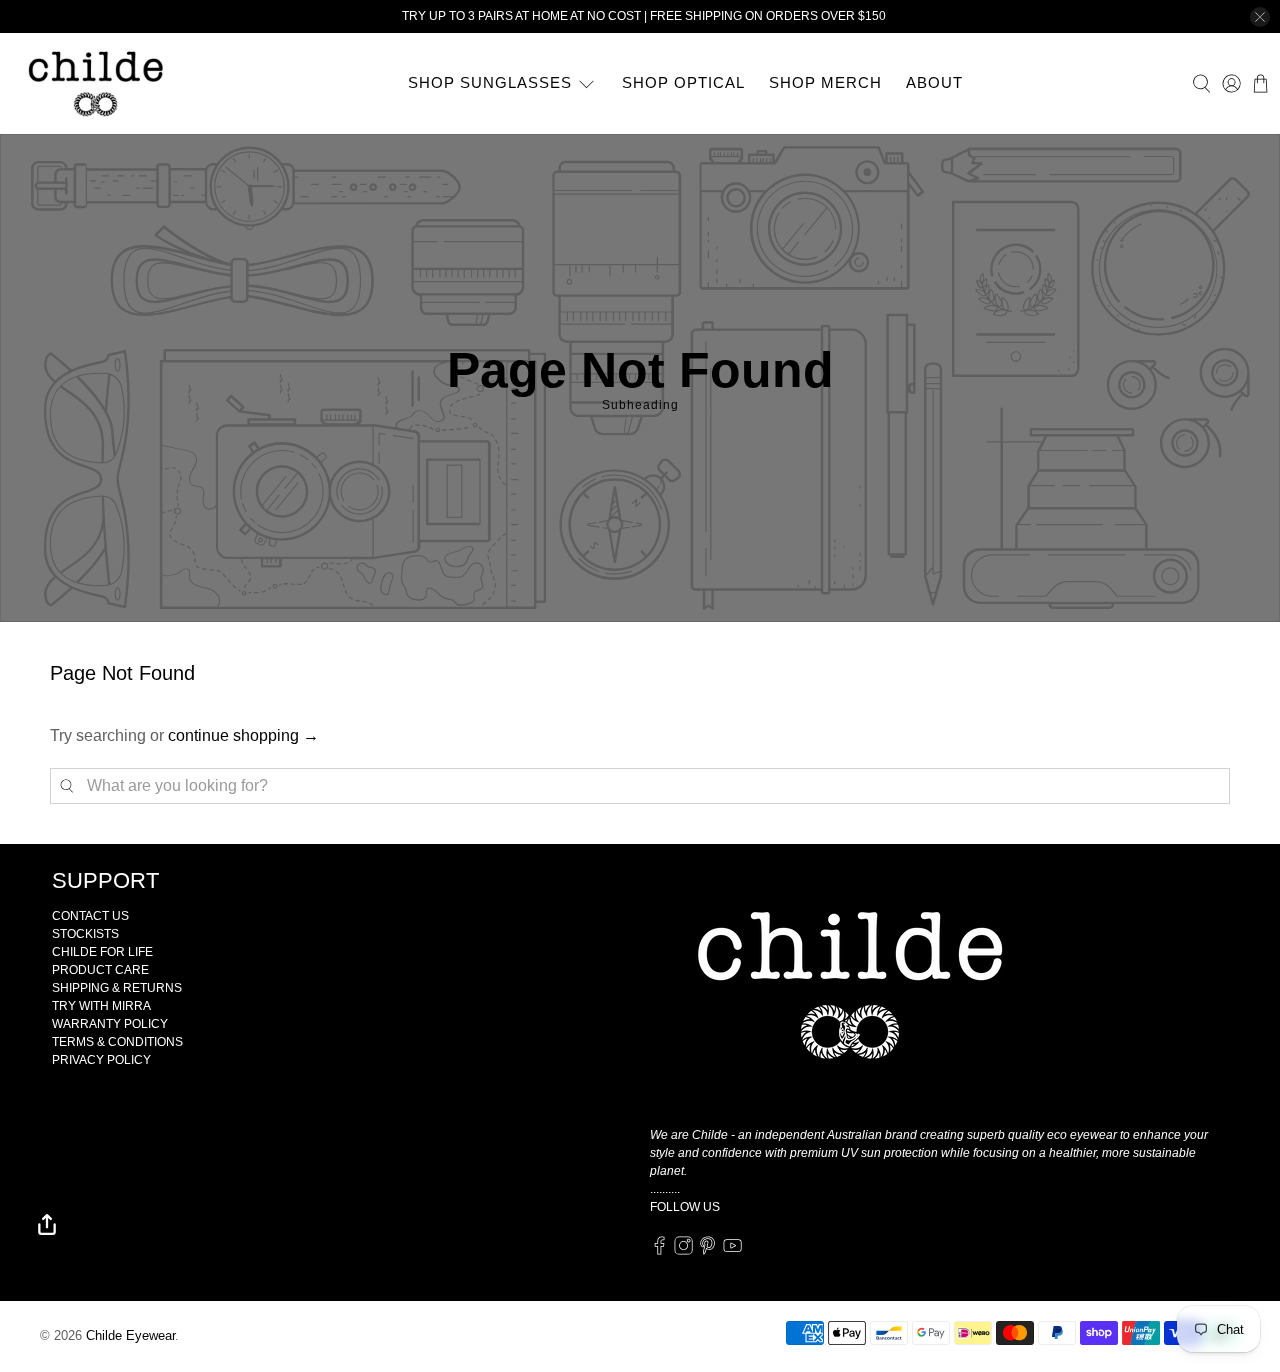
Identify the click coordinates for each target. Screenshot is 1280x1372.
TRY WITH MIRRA (101, 1006)
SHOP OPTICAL (683, 82)
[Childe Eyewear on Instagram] (683, 1252)
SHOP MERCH (825, 82)
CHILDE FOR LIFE (102, 952)
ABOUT (934, 82)
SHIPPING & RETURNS (117, 988)
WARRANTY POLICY (110, 1024)
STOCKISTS (85, 934)
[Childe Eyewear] (97, 83)
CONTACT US (90, 916)
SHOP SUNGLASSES (490, 82)
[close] (1260, 17)
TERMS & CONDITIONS (117, 1042)
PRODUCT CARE (100, 970)
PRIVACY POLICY (101, 1060)
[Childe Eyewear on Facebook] (659, 1252)
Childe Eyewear (130, 1335)
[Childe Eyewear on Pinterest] (707, 1252)
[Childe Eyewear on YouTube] (732, 1252)
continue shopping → (243, 735)
